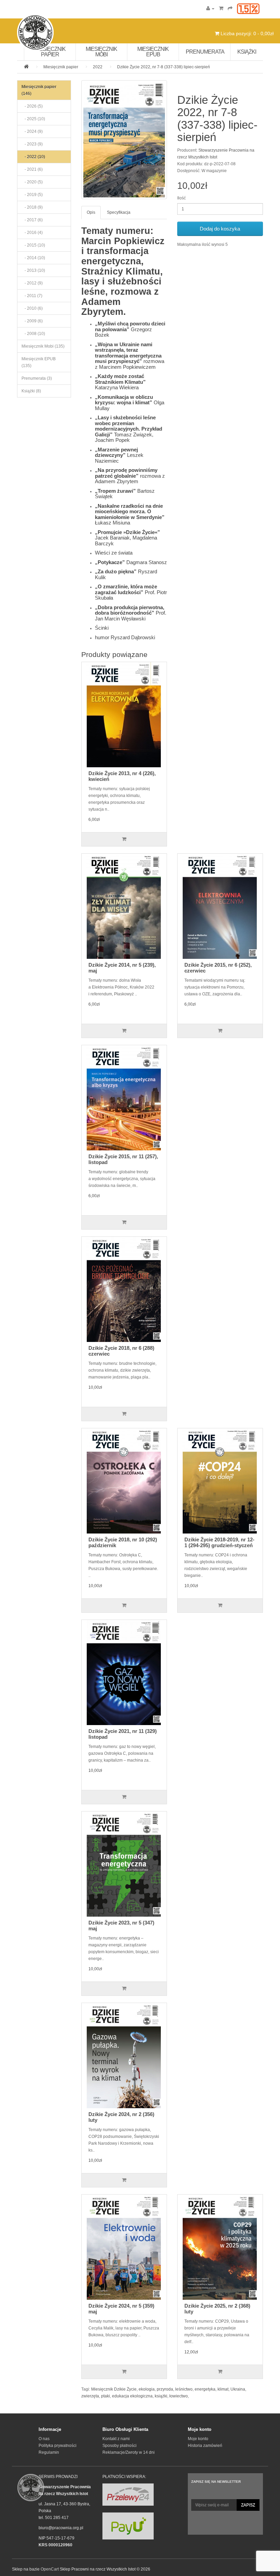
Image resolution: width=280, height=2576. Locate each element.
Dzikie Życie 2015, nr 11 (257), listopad (123, 1159)
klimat (223, 2389)
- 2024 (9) (32, 131)
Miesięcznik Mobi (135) (43, 346)
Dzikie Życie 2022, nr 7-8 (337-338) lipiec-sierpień (164, 67)
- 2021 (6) (32, 169)
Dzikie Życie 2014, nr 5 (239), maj (122, 968)
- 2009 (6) (32, 321)
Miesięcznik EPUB (153, 52)
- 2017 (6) (32, 220)
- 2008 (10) (33, 334)
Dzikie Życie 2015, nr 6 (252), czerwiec (218, 968)
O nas (44, 2439)
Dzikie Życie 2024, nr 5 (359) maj (121, 2309)
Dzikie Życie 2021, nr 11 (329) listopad (123, 1734)
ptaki (106, 2396)
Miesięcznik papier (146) (39, 90)
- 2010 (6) (32, 308)
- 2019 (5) (32, 195)
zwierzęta (90, 2396)
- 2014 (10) (33, 258)
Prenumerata (205, 52)
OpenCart (50, 2569)
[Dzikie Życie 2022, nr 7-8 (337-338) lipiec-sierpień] (124, 140)
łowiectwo (179, 2396)
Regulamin (49, 2452)
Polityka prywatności (58, 2446)
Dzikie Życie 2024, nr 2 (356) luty (121, 2117)
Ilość (181, 198)
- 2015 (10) (33, 245)
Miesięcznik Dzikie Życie (114, 2389)
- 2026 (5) (32, 106)
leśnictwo (184, 2389)
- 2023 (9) (32, 144)
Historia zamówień (205, 2446)
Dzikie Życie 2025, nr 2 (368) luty (217, 2309)
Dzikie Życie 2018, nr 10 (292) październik (123, 1542)
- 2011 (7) (32, 296)
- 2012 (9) (32, 283)
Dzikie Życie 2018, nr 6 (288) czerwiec (121, 1351)
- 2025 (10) (33, 119)
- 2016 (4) (32, 233)
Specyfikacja (119, 212)
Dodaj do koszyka (220, 229)
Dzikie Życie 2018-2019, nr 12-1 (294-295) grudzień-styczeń (219, 1542)
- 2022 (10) (33, 157)
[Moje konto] (210, 9)
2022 (98, 67)
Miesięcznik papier (50, 52)
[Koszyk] (221, 9)
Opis (91, 212)
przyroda (165, 2389)
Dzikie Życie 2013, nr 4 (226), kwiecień (122, 776)
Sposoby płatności (120, 2446)
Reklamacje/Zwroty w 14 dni (129, 2452)
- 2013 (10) (33, 270)
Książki (247, 52)
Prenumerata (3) (37, 378)
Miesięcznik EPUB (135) (39, 362)
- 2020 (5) (32, 182)
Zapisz (248, 2505)
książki (161, 2396)
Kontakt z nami (116, 2439)
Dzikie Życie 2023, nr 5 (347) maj (121, 1926)
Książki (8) (31, 391)
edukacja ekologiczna (132, 2396)
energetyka (205, 2389)
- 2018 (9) (32, 207)
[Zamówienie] (230, 9)
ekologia (147, 2389)
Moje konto (198, 2439)
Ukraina (238, 2389)
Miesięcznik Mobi (101, 52)
